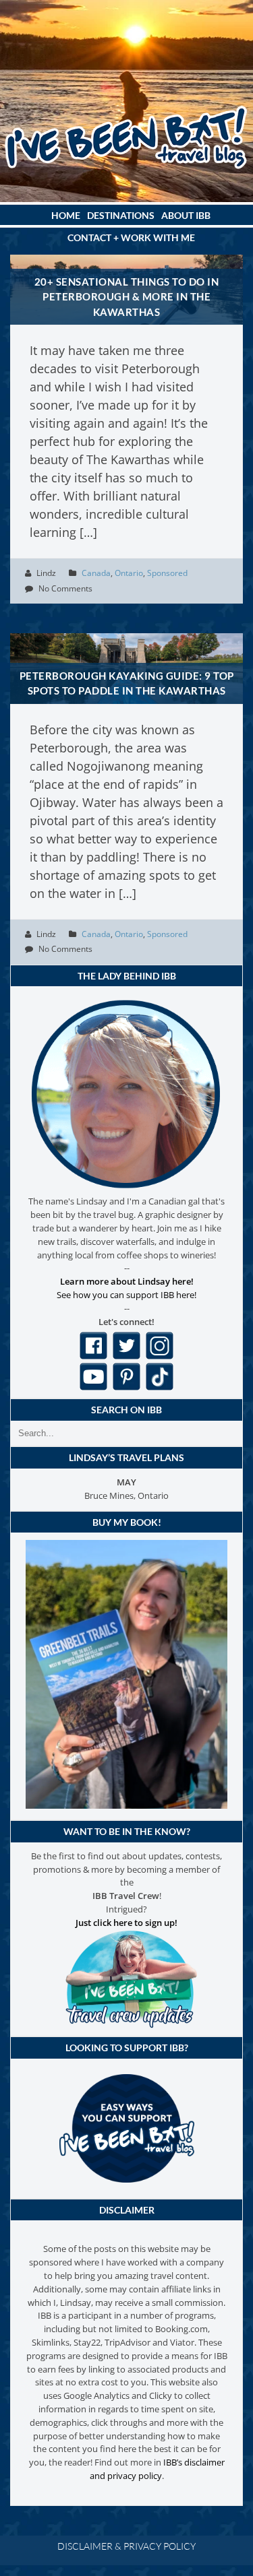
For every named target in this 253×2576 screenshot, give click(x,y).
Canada (96, 573)
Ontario (129, 573)
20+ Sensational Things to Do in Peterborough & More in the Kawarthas (127, 297)
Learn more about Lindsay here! (127, 1281)
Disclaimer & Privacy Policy (126, 2546)
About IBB (186, 215)
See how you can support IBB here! (126, 1295)
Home (66, 215)
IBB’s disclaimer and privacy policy (157, 2469)
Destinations (121, 215)
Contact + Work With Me (131, 237)
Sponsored (167, 573)
